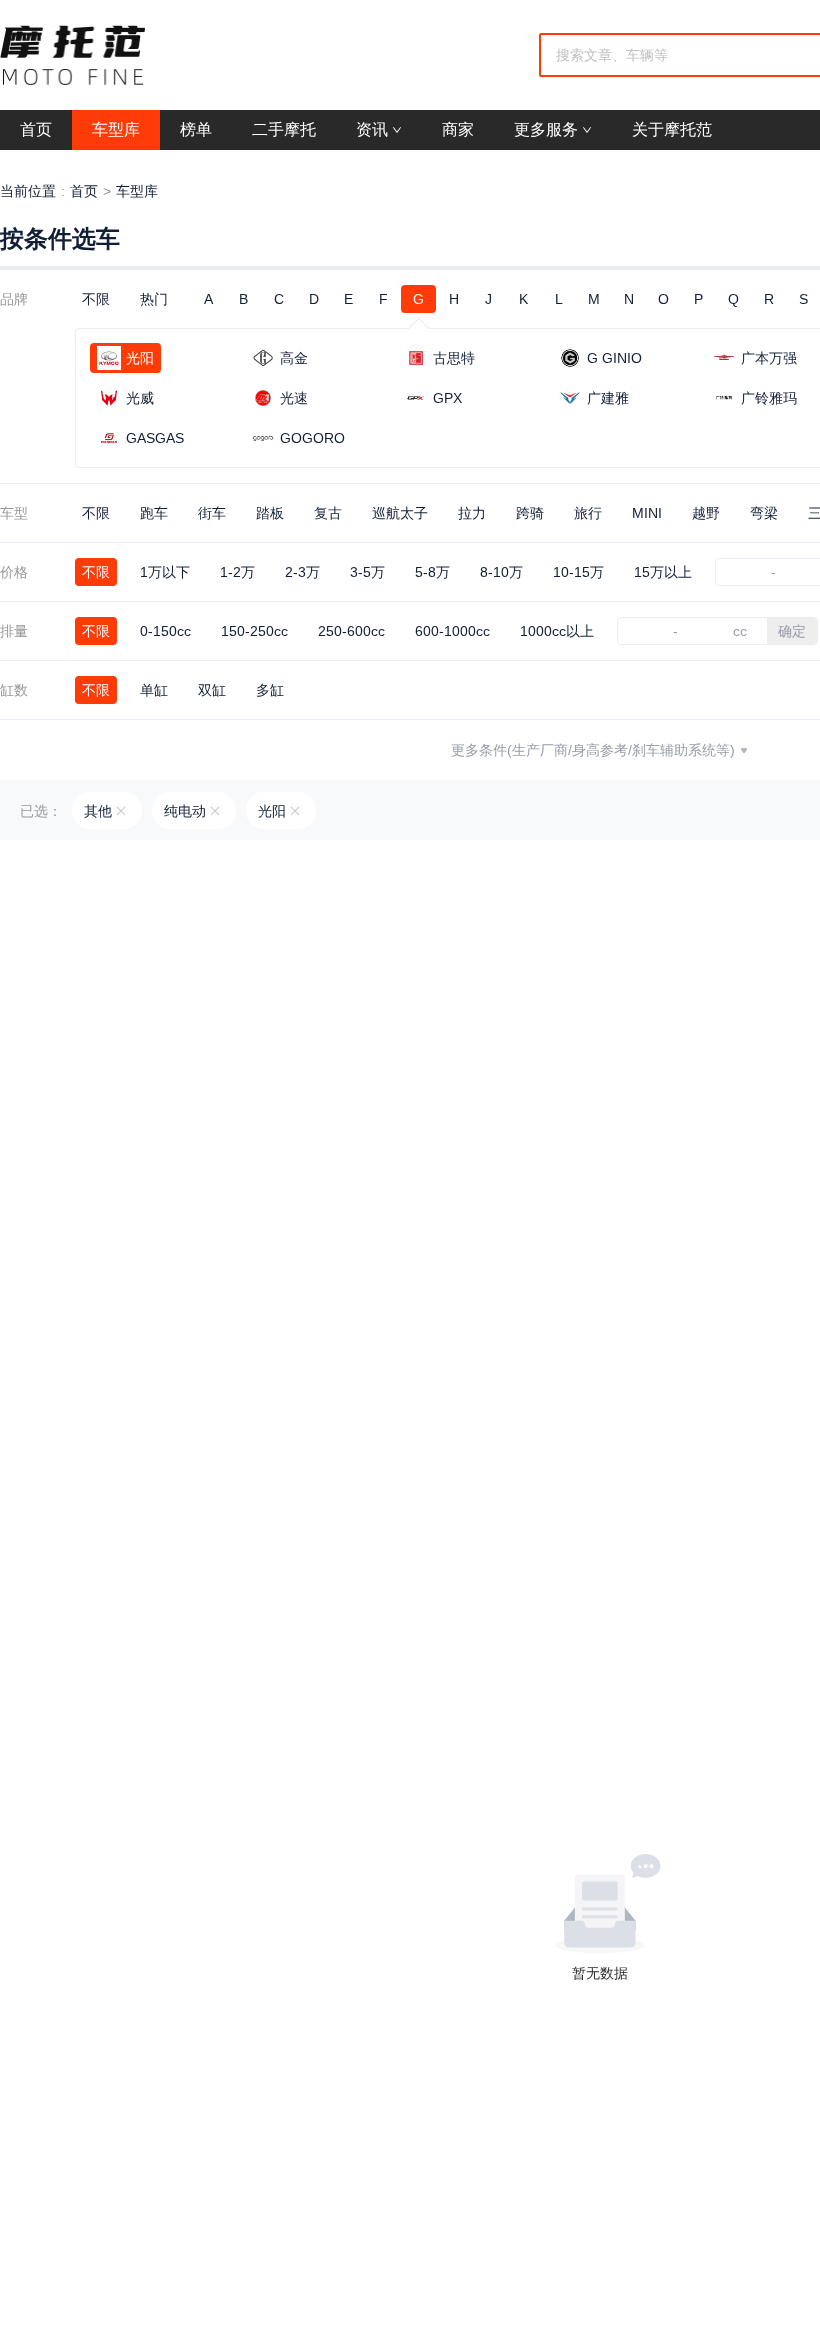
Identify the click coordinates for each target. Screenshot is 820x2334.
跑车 (154, 513)
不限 (96, 299)
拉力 (472, 513)
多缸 (270, 690)
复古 (328, 513)
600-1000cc (452, 631)
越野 (706, 513)
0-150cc (165, 631)
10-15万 (578, 572)
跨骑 (530, 513)
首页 (84, 191)
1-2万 (237, 572)
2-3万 (302, 572)
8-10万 (501, 572)
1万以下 (165, 572)
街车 (212, 513)
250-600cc (351, 631)
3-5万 (367, 572)
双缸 (212, 690)
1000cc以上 (557, 631)
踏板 (270, 513)
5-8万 (432, 572)
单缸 (154, 690)
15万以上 (663, 572)
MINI (647, 513)
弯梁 (764, 513)
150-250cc (254, 631)
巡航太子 (400, 513)
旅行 (588, 513)
